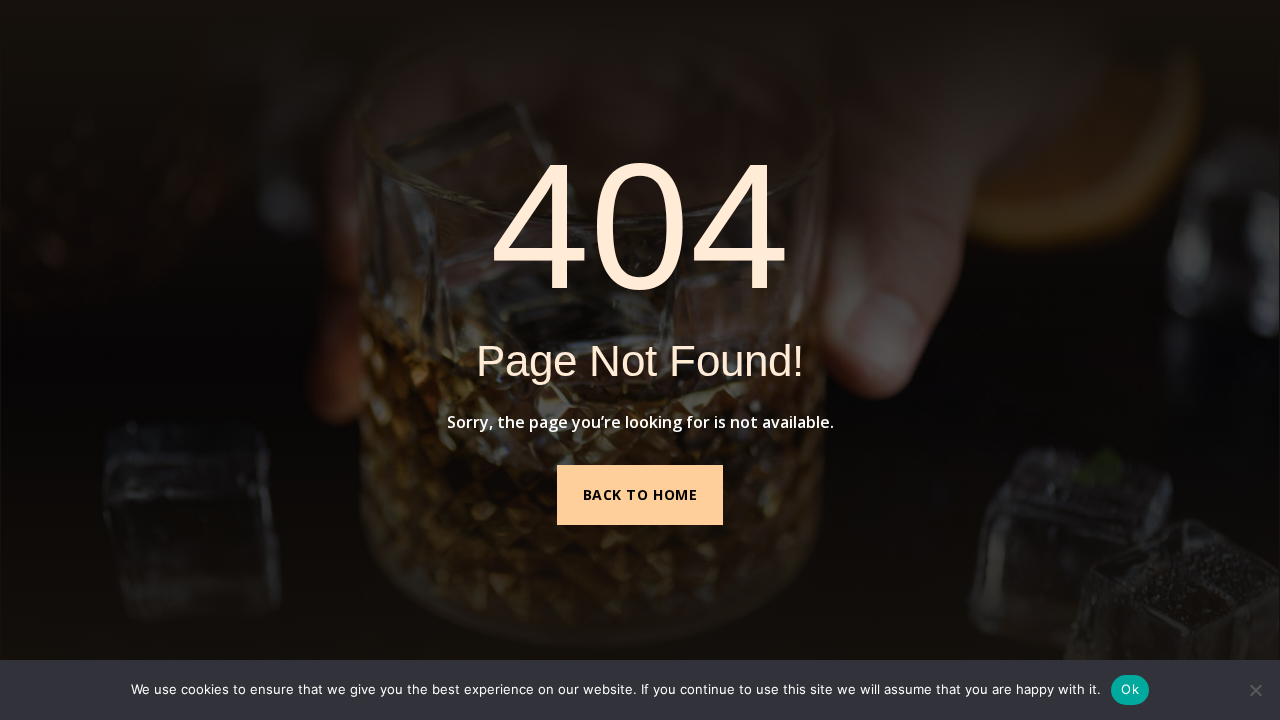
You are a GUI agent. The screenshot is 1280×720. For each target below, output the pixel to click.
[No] (1255, 690)
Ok (1130, 689)
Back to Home (640, 494)
